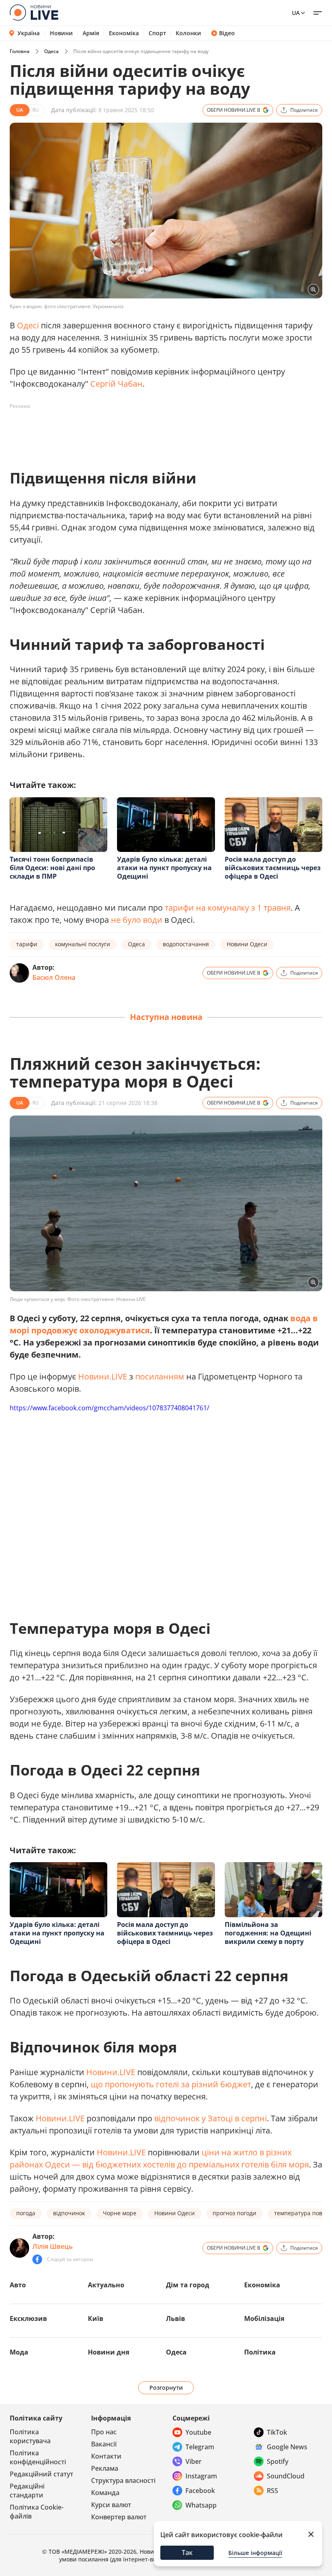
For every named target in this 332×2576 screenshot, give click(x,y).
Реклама (105, 2468)
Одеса (51, 51)
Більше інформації (255, 2553)
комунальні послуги (83, 944)
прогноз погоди (234, 2213)
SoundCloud (286, 2476)
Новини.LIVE (103, 1376)
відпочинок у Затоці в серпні (211, 2118)
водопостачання (186, 944)
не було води (137, 920)
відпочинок (69, 2213)
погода (26, 2213)
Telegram (200, 2447)
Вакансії (104, 2444)
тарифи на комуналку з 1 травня (228, 908)
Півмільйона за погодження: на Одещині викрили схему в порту (268, 1933)
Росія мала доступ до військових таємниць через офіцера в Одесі (273, 868)
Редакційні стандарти (27, 2491)
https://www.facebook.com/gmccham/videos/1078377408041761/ (110, 1408)
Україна (29, 33)
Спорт (157, 33)
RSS (272, 2491)
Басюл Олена (54, 977)
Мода (19, 2352)
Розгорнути (166, 2388)
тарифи (27, 944)
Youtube (198, 2432)
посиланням (160, 1376)
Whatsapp (201, 2505)
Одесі (28, 325)
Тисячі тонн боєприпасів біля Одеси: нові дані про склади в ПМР (52, 868)
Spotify (278, 2461)
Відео (227, 33)
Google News (287, 2447)
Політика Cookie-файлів (37, 2512)
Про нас (104, 2432)
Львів (176, 2318)
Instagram (201, 2476)
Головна (20, 51)
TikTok (277, 2432)
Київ (96, 2318)
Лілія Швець (53, 2246)
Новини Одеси (247, 944)
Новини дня (109, 2352)
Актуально (106, 2285)
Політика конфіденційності (38, 2457)
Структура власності (123, 2480)
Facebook (200, 2491)
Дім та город (188, 2285)
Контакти (106, 2456)
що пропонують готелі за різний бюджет (171, 2084)
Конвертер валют (119, 2517)
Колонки (188, 33)
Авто (18, 2285)
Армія (91, 33)
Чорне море (120, 2213)
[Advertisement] (157, 431)
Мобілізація (264, 2318)
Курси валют (111, 2505)
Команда (105, 2493)
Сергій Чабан (116, 384)
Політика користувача (30, 2436)
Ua (296, 13)
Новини (61, 33)
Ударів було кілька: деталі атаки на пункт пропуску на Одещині (164, 868)
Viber (194, 2461)
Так (187, 2553)
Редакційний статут (41, 2474)
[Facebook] (37, 2259)
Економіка (124, 33)
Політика (260, 2352)
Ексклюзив (28, 2318)
